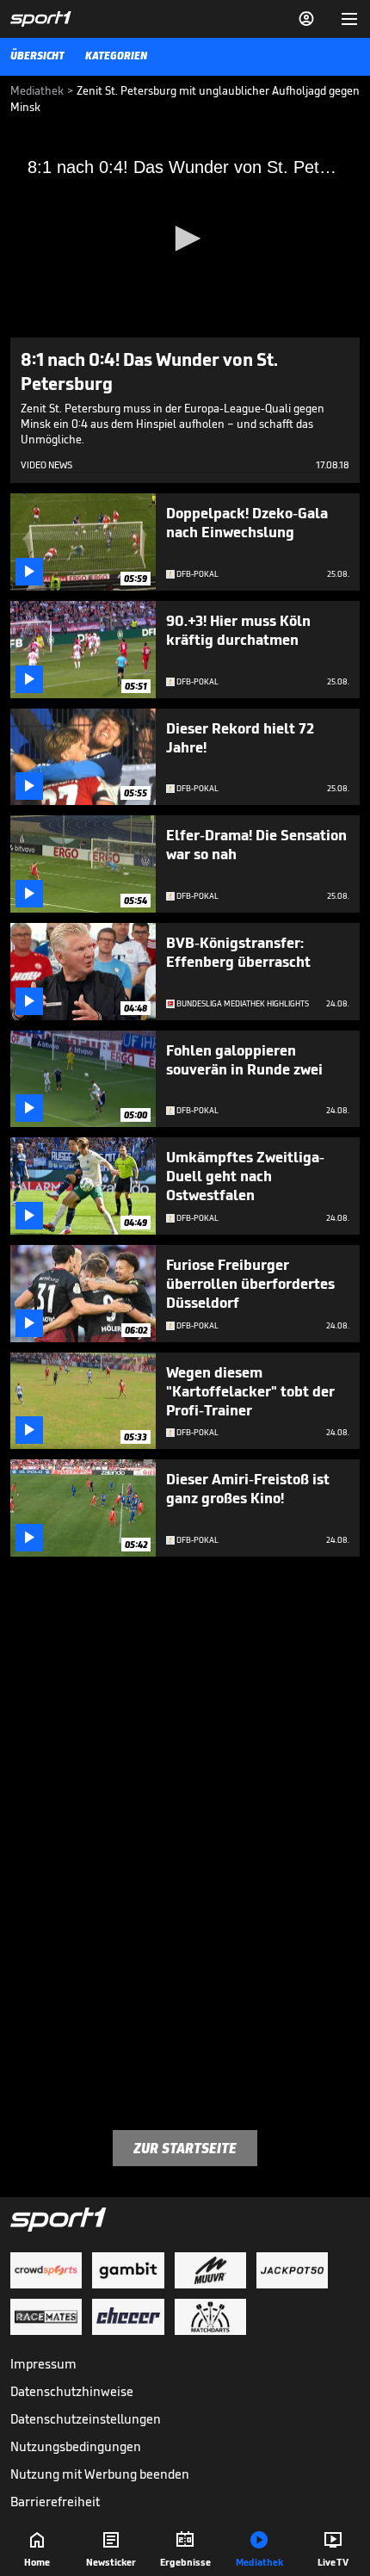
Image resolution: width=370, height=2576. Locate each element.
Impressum (43, 2364)
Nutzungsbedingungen (76, 2446)
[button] (185, 238)
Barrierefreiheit (55, 2502)
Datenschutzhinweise (72, 2391)
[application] (185, 239)
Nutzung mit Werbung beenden (100, 2474)
